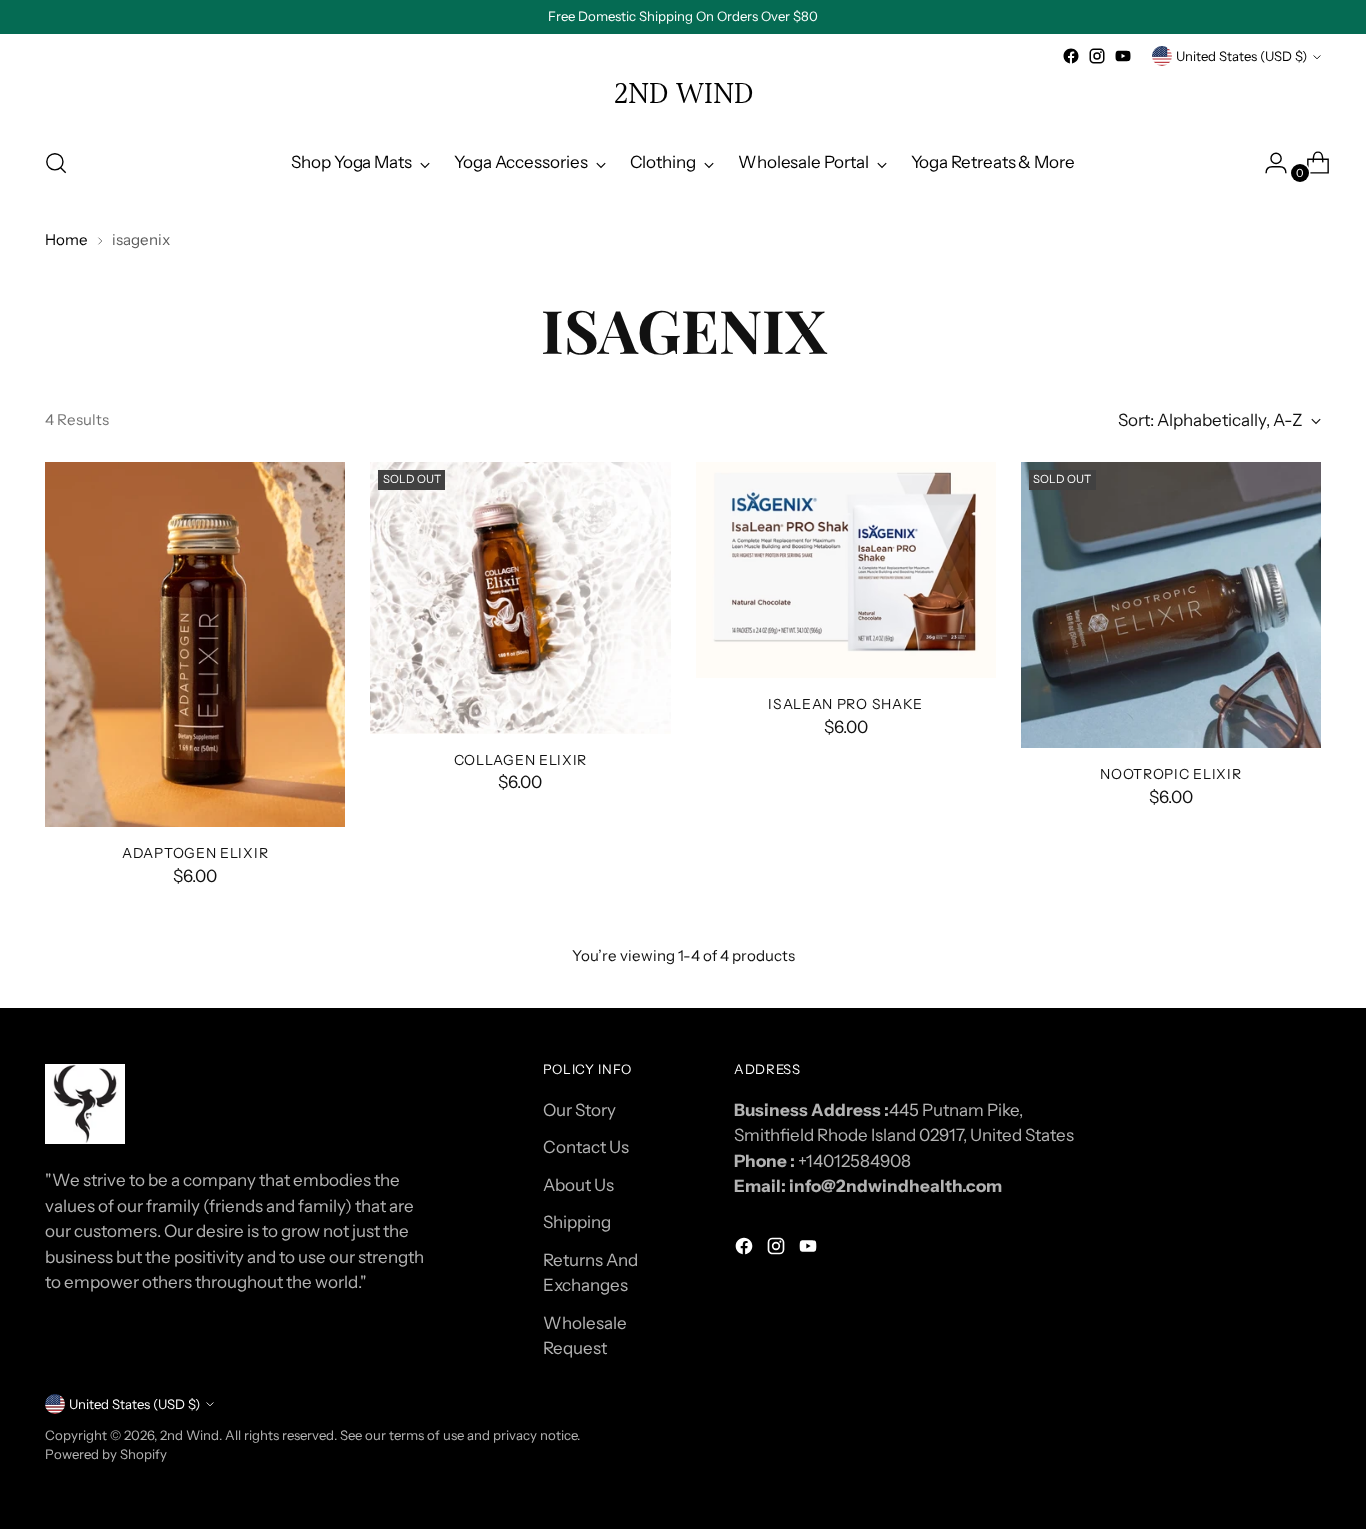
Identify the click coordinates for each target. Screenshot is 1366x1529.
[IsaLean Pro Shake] (846, 570)
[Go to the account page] (1268, 163)
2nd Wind (189, 1435)
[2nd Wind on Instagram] (1097, 56)
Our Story (579, 1110)
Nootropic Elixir (1170, 773)
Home (66, 239)
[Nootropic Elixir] (1171, 605)
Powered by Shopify (106, 1454)
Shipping (577, 1222)
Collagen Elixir (520, 759)
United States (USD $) (1241, 56)
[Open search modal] (56, 163)
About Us (578, 1185)
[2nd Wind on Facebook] (1071, 56)
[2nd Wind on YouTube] (1123, 56)
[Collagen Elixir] (520, 598)
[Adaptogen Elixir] (195, 644)
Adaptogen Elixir (195, 852)
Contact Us (586, 1147)
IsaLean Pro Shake (845, 703)
